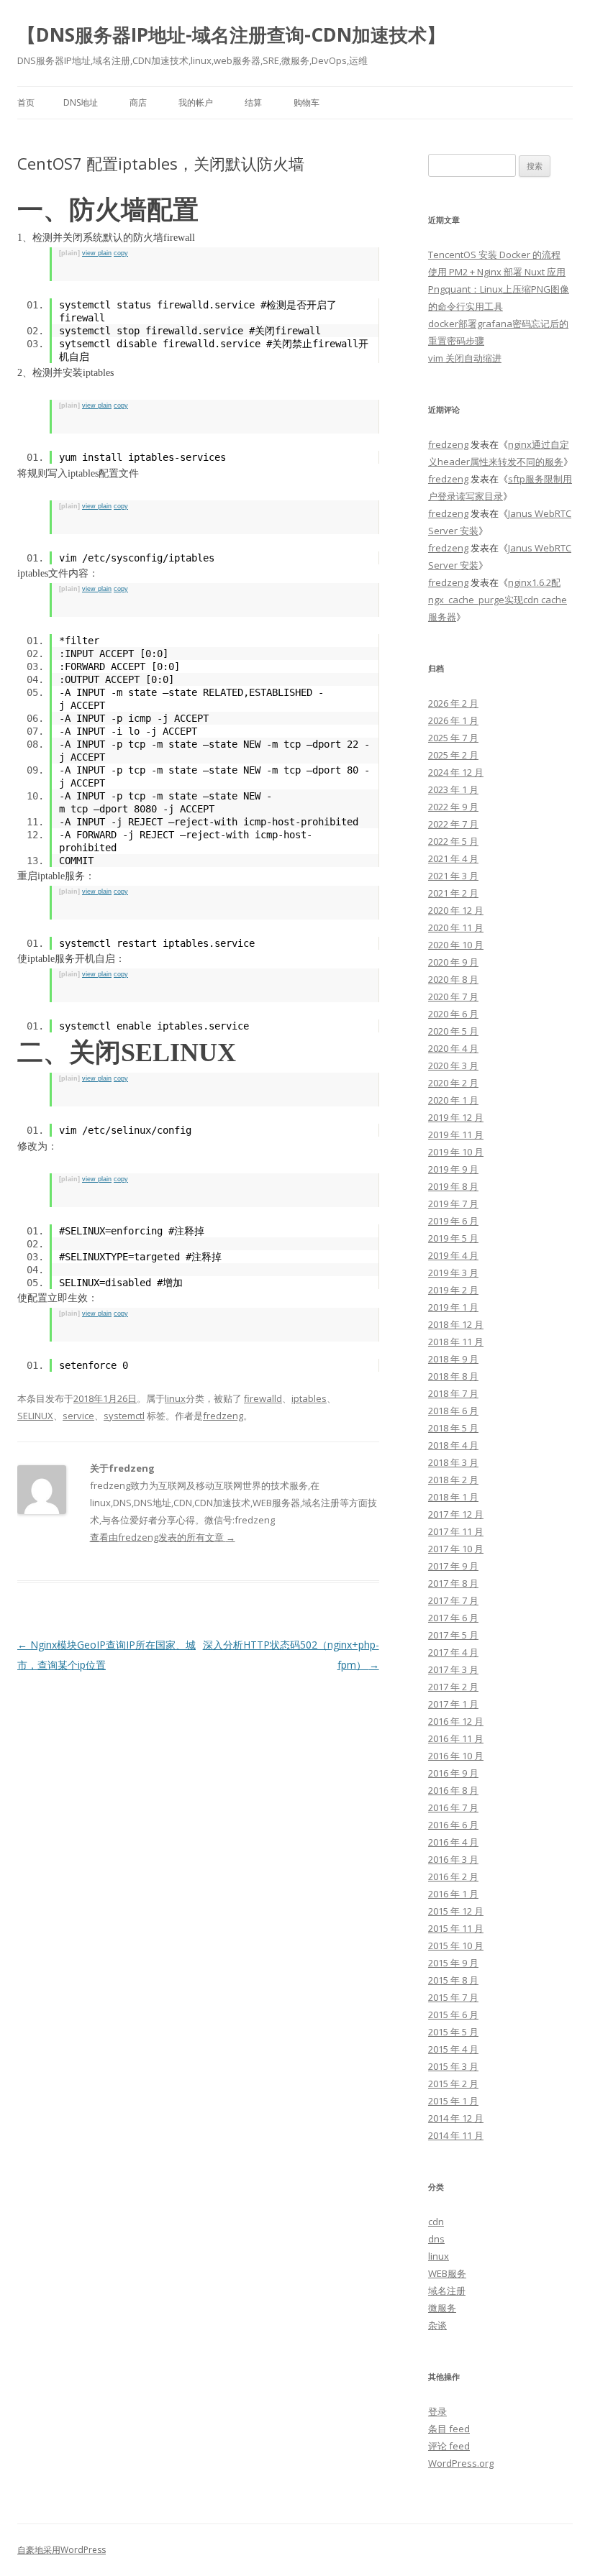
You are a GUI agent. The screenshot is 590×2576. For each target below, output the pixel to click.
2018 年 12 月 (456, 1324)
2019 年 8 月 (453, 1186)
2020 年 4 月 (453, 1048)
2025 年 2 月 (453, 755)
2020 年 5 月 (453, 1031)
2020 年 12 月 (456, 910)
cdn (436, 2222)
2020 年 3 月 (453, 1065)
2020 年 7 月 (453, 996)
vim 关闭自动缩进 (465, 358)
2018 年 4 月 (453, 1445)
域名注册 (447, 2291)
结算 (253, 102)
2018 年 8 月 (453, 1376)
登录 (437, 2411)
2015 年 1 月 (453, 2101)
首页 (26, 102)
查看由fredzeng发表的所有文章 (163, 1537)
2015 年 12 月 (456, 1911)
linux (175, 1398)
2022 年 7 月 (453, 824)
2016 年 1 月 (453, 1894)
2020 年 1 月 (453, 1100)
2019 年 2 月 (453, 1290)
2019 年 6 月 (453, 1221)
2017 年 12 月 (456, 1514)
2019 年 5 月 (453, 1238)
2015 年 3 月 (453, 2066)
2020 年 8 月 (453, 979)
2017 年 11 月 (456, 1531)
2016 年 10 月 (456, 1756)
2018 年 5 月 (453, 1428)
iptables (309, 1398)
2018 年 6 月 (453, 1411)
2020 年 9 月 (453, 962)
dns (436, 2239)
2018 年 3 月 (453, 1462)
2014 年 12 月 (456, 2118)
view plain (97, 253)
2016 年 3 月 (453, 1859)
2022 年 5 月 (453, 841)
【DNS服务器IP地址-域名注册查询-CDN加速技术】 (231, 35)
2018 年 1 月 (453, 1497)
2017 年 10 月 (456, 1549)
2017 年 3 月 (453, 1669)
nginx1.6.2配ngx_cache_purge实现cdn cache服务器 (498, 600)
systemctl (124, 1416)
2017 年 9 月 (453, 1566)
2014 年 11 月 (456, 2135)
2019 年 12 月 (456, 1117)
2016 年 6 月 (453, 1825)
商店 (138, 102)
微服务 (442, 2308)
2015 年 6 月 (453, 2014)
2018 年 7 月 (453, 1393)
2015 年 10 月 (456, 1945)
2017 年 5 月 (453, 1635)
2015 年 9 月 (453, 1963)
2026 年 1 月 (453, 720)
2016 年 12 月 (456, 1721)
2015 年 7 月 (453, 1997)
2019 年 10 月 (456, 1152)
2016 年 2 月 (453, 1876)
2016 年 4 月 (453, 1842)
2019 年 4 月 (453, 1255)
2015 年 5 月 (453, 2032)
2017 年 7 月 (453, 1600)
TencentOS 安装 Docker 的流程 (494, 255)
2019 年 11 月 (456, 1135)
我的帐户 (196, 102)
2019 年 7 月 (453, 1204)
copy (121, 253)
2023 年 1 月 (453, 789)
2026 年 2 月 (453, 703)
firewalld (263, 1398)
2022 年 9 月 (453, 807)
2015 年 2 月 (453, 2084)
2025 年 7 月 (453, 738)
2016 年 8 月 (453, 1790)
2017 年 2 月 (453, 1687)
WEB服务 (447, 2273)
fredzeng (223, 1416)
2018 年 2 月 (453, 1480)
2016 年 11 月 (456, 1738)
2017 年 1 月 (453, 1704)
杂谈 (437, 2325)
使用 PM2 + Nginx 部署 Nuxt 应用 (497, 272)
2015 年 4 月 (453, 2049)
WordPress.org (461, 2463)
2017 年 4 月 (453, 1652)
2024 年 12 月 (456, 772)
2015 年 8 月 (453, 1980)
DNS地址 (81, 102)
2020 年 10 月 (456, 945)
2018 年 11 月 (456, 1342)
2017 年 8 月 (453, 1583)
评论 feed (449, 2446)
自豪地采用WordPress (62, 2550)
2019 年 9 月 (453, 1169)
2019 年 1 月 (453, 1307)
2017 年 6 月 (453, 1618)
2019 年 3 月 (453, 1273)
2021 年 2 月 (453, 893)
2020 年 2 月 (453, 1083)
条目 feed (449, 2429)
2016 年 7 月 (453, 1807)
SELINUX (35, 1416)
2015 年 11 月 (456, 1928)
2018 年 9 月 (453, 1359)
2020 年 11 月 (456, 927)
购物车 (307, 102)
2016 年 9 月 (453, 1773)
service (78, 1416)
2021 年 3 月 (453, 876)
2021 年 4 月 (453, 858)
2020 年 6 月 (453, 1014)
